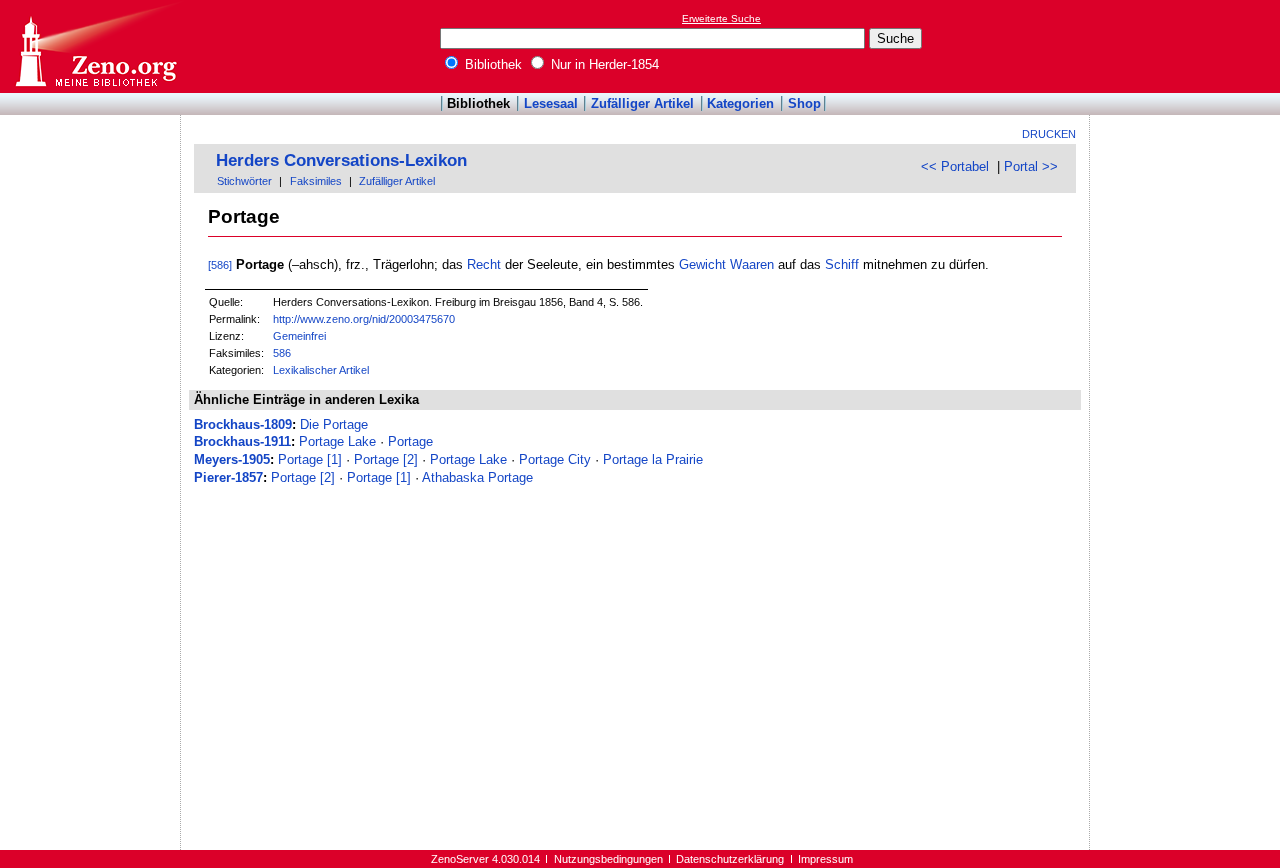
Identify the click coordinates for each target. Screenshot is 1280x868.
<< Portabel (955, 166)
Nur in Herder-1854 (603, 64)
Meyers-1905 (232, 459)
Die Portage (334, 424)
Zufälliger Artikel (642, 103)
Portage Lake (337, 441)
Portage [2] (386, 459)
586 (282, 353)
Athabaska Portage (477, 477)
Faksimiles (316, 181)
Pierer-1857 (228, 477)
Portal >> (1031, 166)
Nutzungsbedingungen (608, 859)
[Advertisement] (1188, 46)
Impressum (825, 859)
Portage (410, 441)
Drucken (1049, 134)
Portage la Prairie (653, 459)
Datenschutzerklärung (730, 859)
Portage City (555, 459)
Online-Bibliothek (95, 46)
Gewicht (702, 264)
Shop (804, 103)
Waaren (752, 264)
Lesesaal (551, 103)
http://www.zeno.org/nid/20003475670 (364, 319)
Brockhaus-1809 (243, 424)
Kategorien (740, 103)
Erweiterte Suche (721, 18)
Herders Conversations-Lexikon (341, 160)
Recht (484, 264)
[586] (220, 265)
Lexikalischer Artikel (321, 370)
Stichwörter (244, 181)
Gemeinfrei (299, 336)
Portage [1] (310, 459)
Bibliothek (491, 64)
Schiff (842, 264)
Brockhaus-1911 (242, 441)
